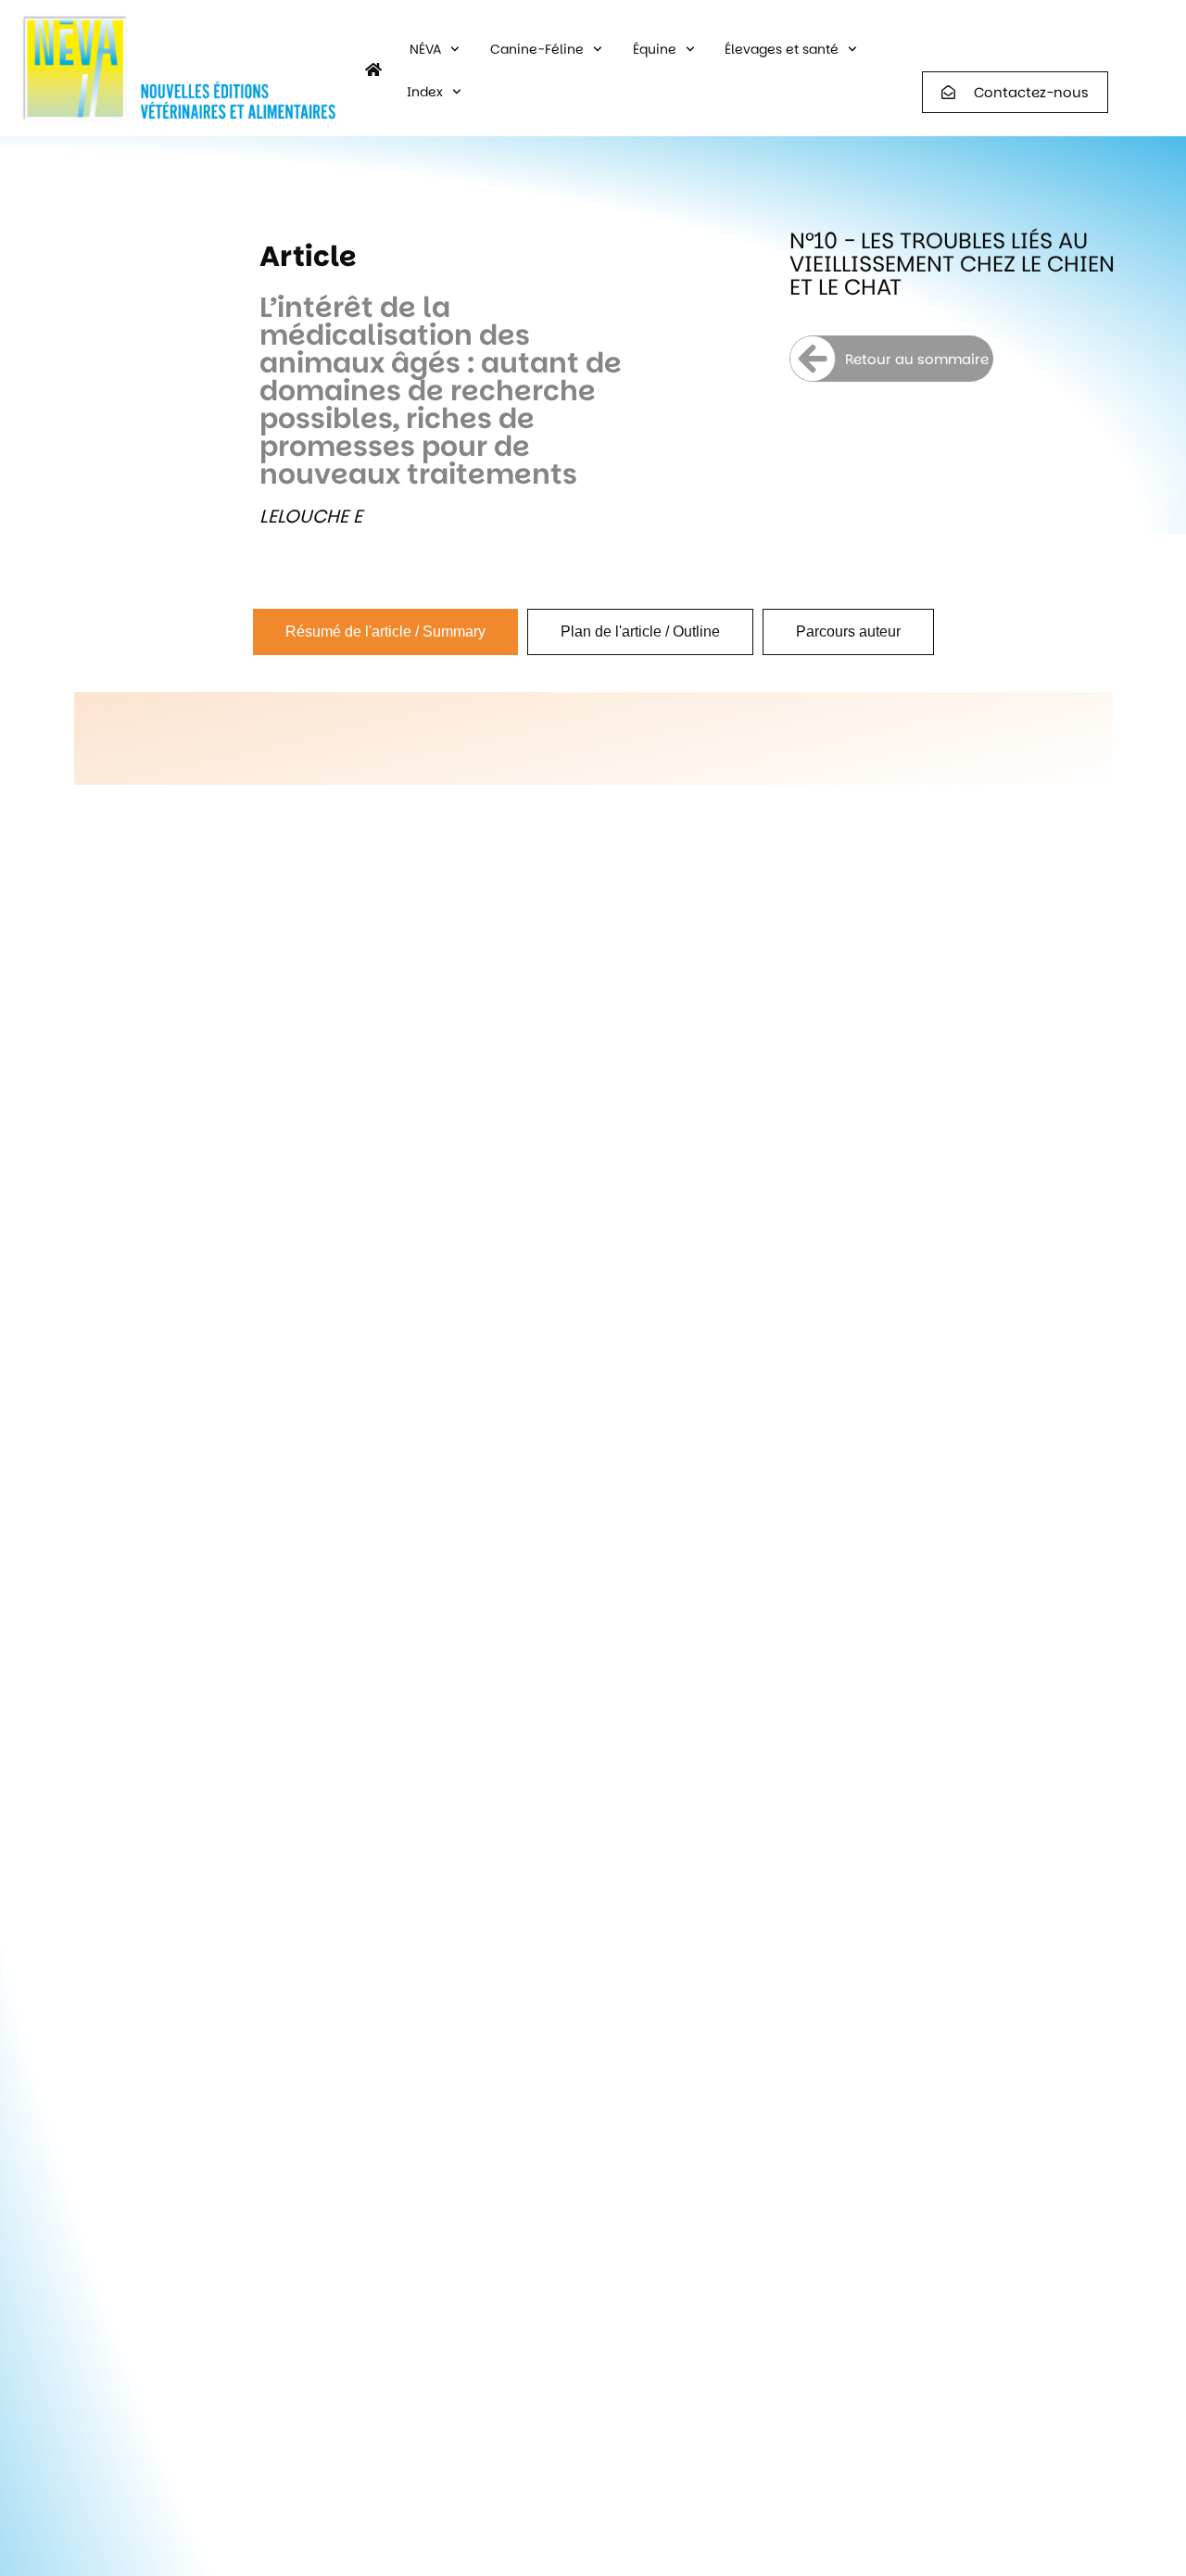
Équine (655, 49)
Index (425, 92)
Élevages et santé (782, 49)
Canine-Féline (537, 49)
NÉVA (425, 49)
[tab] (385, 632)
